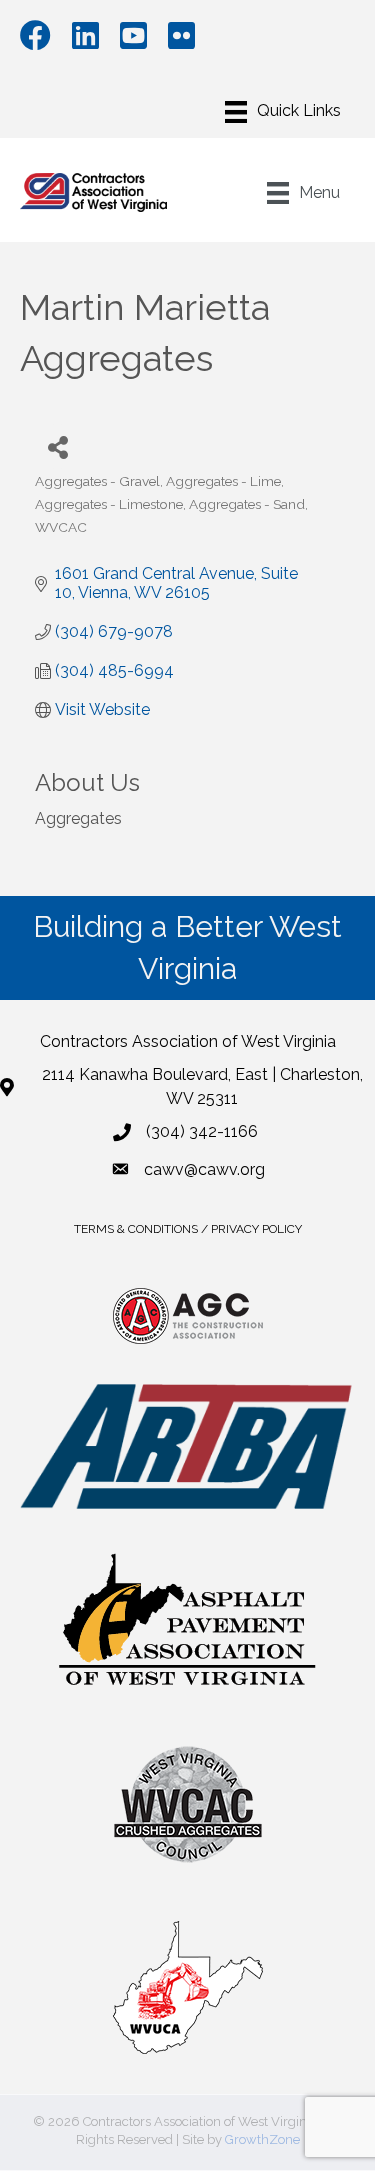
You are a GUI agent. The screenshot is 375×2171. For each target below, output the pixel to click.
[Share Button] (57, 446)
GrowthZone (262, 2139)
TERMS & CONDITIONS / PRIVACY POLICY (188, 1229)
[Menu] (283, 112)
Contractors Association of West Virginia (188, 1041)
